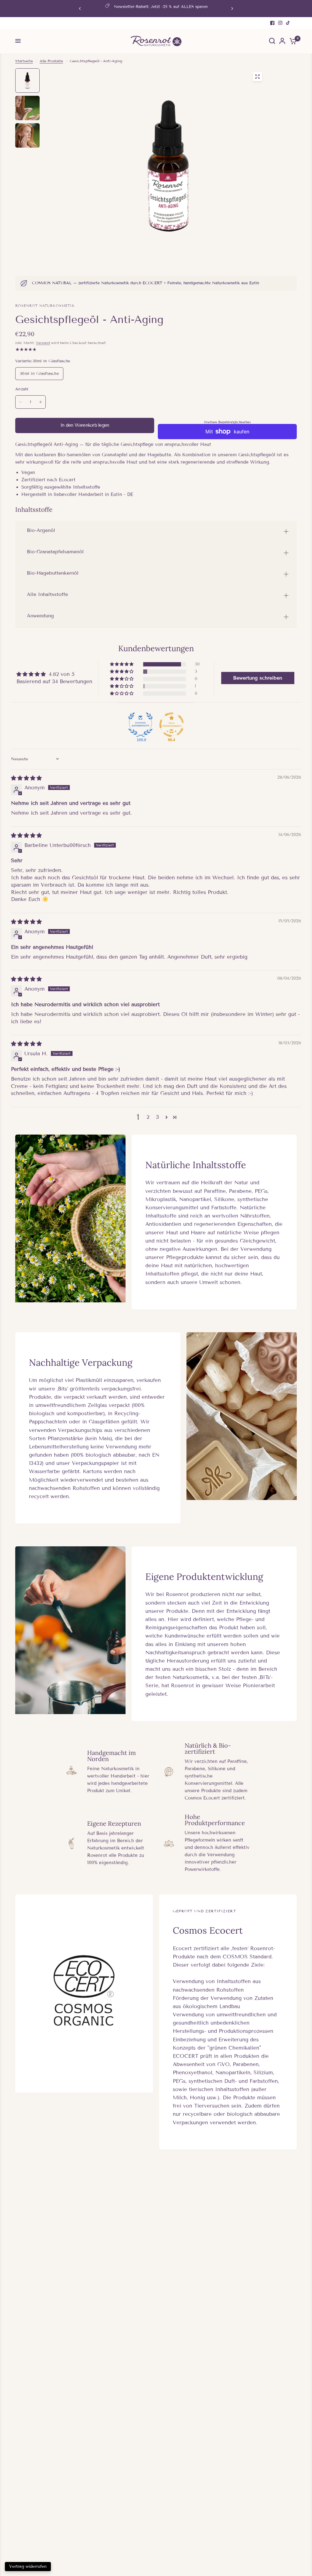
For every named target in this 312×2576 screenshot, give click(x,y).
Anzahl (22, 389)
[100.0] (140, 725)
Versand (43, 343)
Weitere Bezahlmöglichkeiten (227, 422)
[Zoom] (257, 77)
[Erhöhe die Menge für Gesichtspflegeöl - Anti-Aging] (41, 402)
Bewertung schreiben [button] (258, 678)
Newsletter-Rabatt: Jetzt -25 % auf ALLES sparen (161, 7)
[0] (292, 41)
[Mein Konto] (282, 41)
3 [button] (158, 1117)
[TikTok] (288, 23)
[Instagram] (280, 23)
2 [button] (148, 1117)
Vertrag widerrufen (28, 2566)
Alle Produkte (51, 61)
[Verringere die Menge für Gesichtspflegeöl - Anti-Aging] (20, 402)
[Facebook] (272, 23)
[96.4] (172, 725)
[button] (122, 664)
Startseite (24, 61)
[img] (26, 778)
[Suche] (272, 41)
